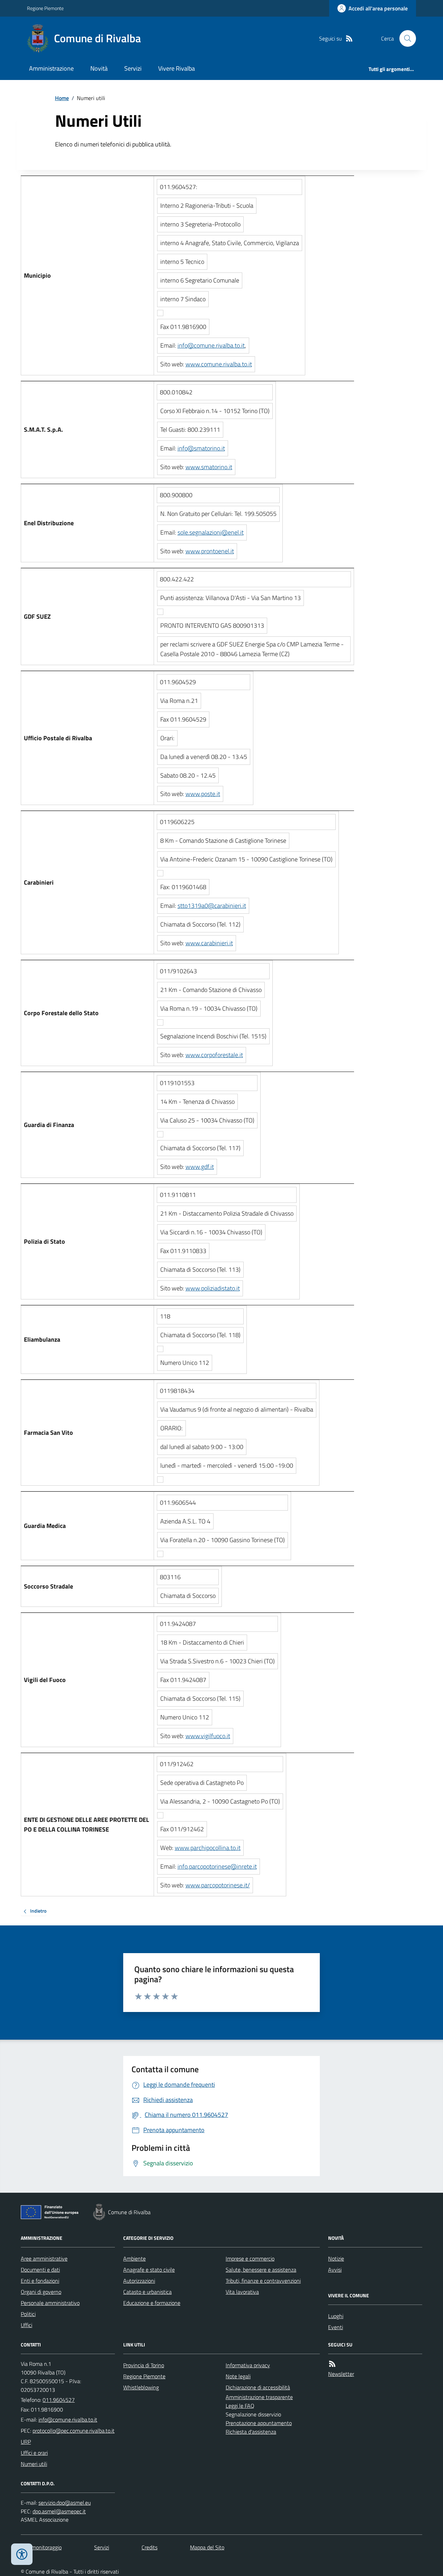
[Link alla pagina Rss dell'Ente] (332, 2364)
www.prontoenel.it (210, 551)
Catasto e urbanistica (147, 2292)
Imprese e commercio (250, 2259)
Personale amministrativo (50, 2303)
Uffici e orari (34, 2453)
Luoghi (336, 2316)
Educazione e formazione (152, 2303)
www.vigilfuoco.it (208, 1736)
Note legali (238, 2376)
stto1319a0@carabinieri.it (212, 906)
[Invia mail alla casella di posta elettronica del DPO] (65, 2503)
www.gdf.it (200, 1167)
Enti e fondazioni (40, 2281)
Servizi (133, 68)
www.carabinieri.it (209, 943)
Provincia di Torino (144, 2365)
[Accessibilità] (22, 2554)
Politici (28, 2314)
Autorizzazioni (139, 2281)
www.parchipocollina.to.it (208, 1848)
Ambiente (134, 2259)
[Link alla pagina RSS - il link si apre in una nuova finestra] (349, 39)
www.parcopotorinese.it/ (218, 1885)
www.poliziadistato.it (213, 1288)
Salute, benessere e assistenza (261, 2270)
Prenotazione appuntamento (259, 2423)
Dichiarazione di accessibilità (258, 2387)
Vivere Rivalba (177, 68)
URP (26, 2442)
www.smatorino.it (209, 467)
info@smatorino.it (201, 448)
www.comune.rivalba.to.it (219, 364)
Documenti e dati (40, 2270)
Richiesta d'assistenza (251, 2432)
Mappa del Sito (207, 2547)
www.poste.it (203, 794)
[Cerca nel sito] (405, 38)
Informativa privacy (248, 2365)
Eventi (336, 2327)
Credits (150, 2547)
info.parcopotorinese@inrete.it (217, 1866)
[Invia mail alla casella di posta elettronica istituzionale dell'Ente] (68, 2420)
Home (62, 98)
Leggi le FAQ (240, 2406)
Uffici (26, 2325)
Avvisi (335, 2270)
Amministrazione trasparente (259, 2397)
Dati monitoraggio (41, 2547)
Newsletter (341, 2374)
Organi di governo (41, 2292)
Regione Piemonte (45, 8)
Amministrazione (51, 68)
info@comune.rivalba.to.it (211, 345)
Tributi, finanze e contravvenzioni (263, 2281)
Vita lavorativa (242, 2292)
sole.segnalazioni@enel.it (211, 532)
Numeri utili (34, 2464)
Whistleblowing (141, 2387)
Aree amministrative (44, 2259)
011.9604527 (59, 2400)
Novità (99, 68)
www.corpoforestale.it (214, 1055)
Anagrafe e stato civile (149, 2270)
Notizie (336, 2259)
